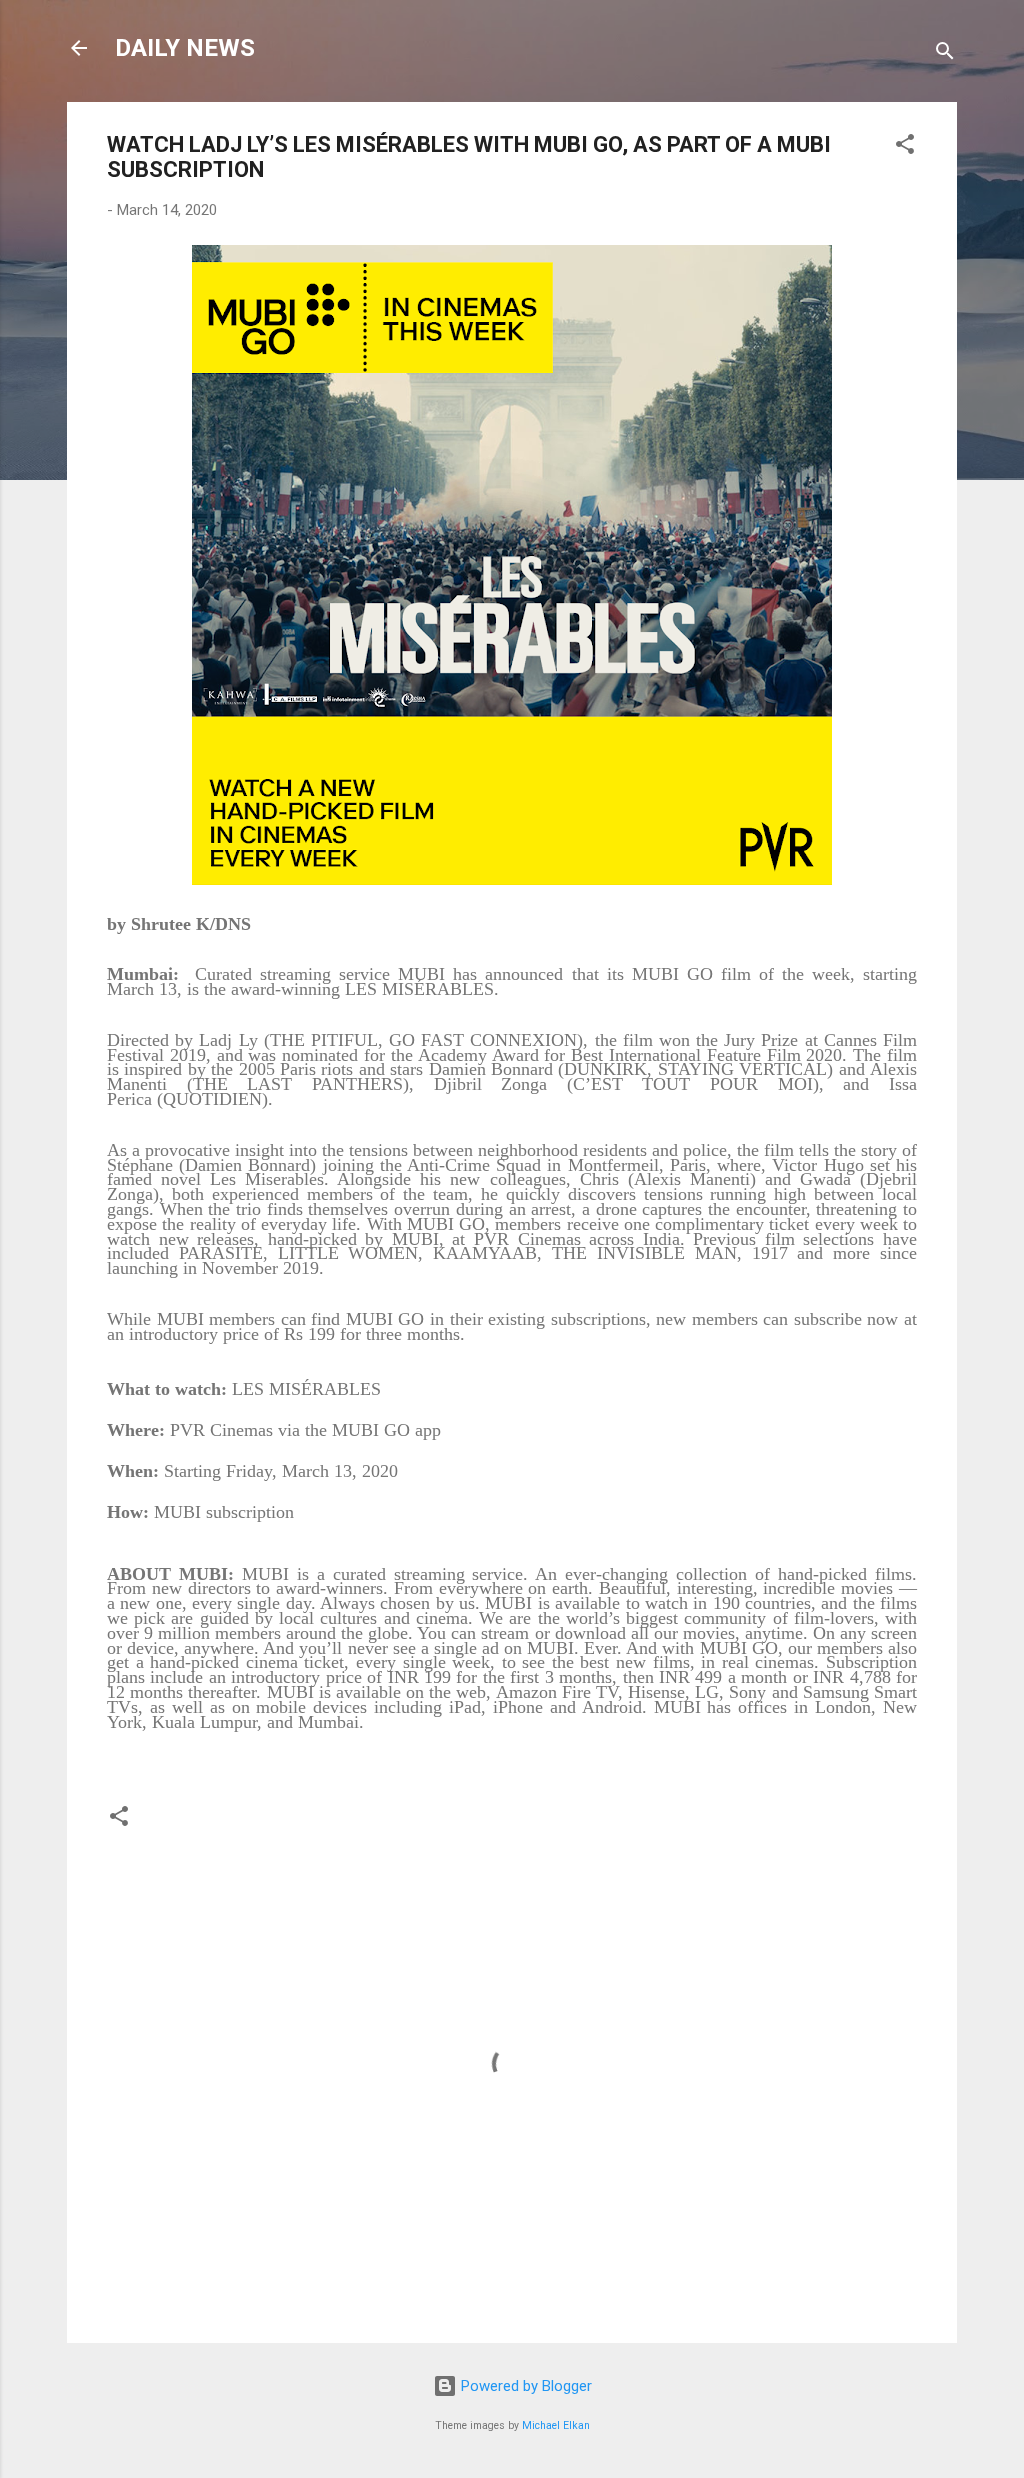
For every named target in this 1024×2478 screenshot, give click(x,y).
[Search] (945, 54)
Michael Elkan (556, 2425)
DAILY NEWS (185, 48)
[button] (905, 147)
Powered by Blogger (524, 2386)
